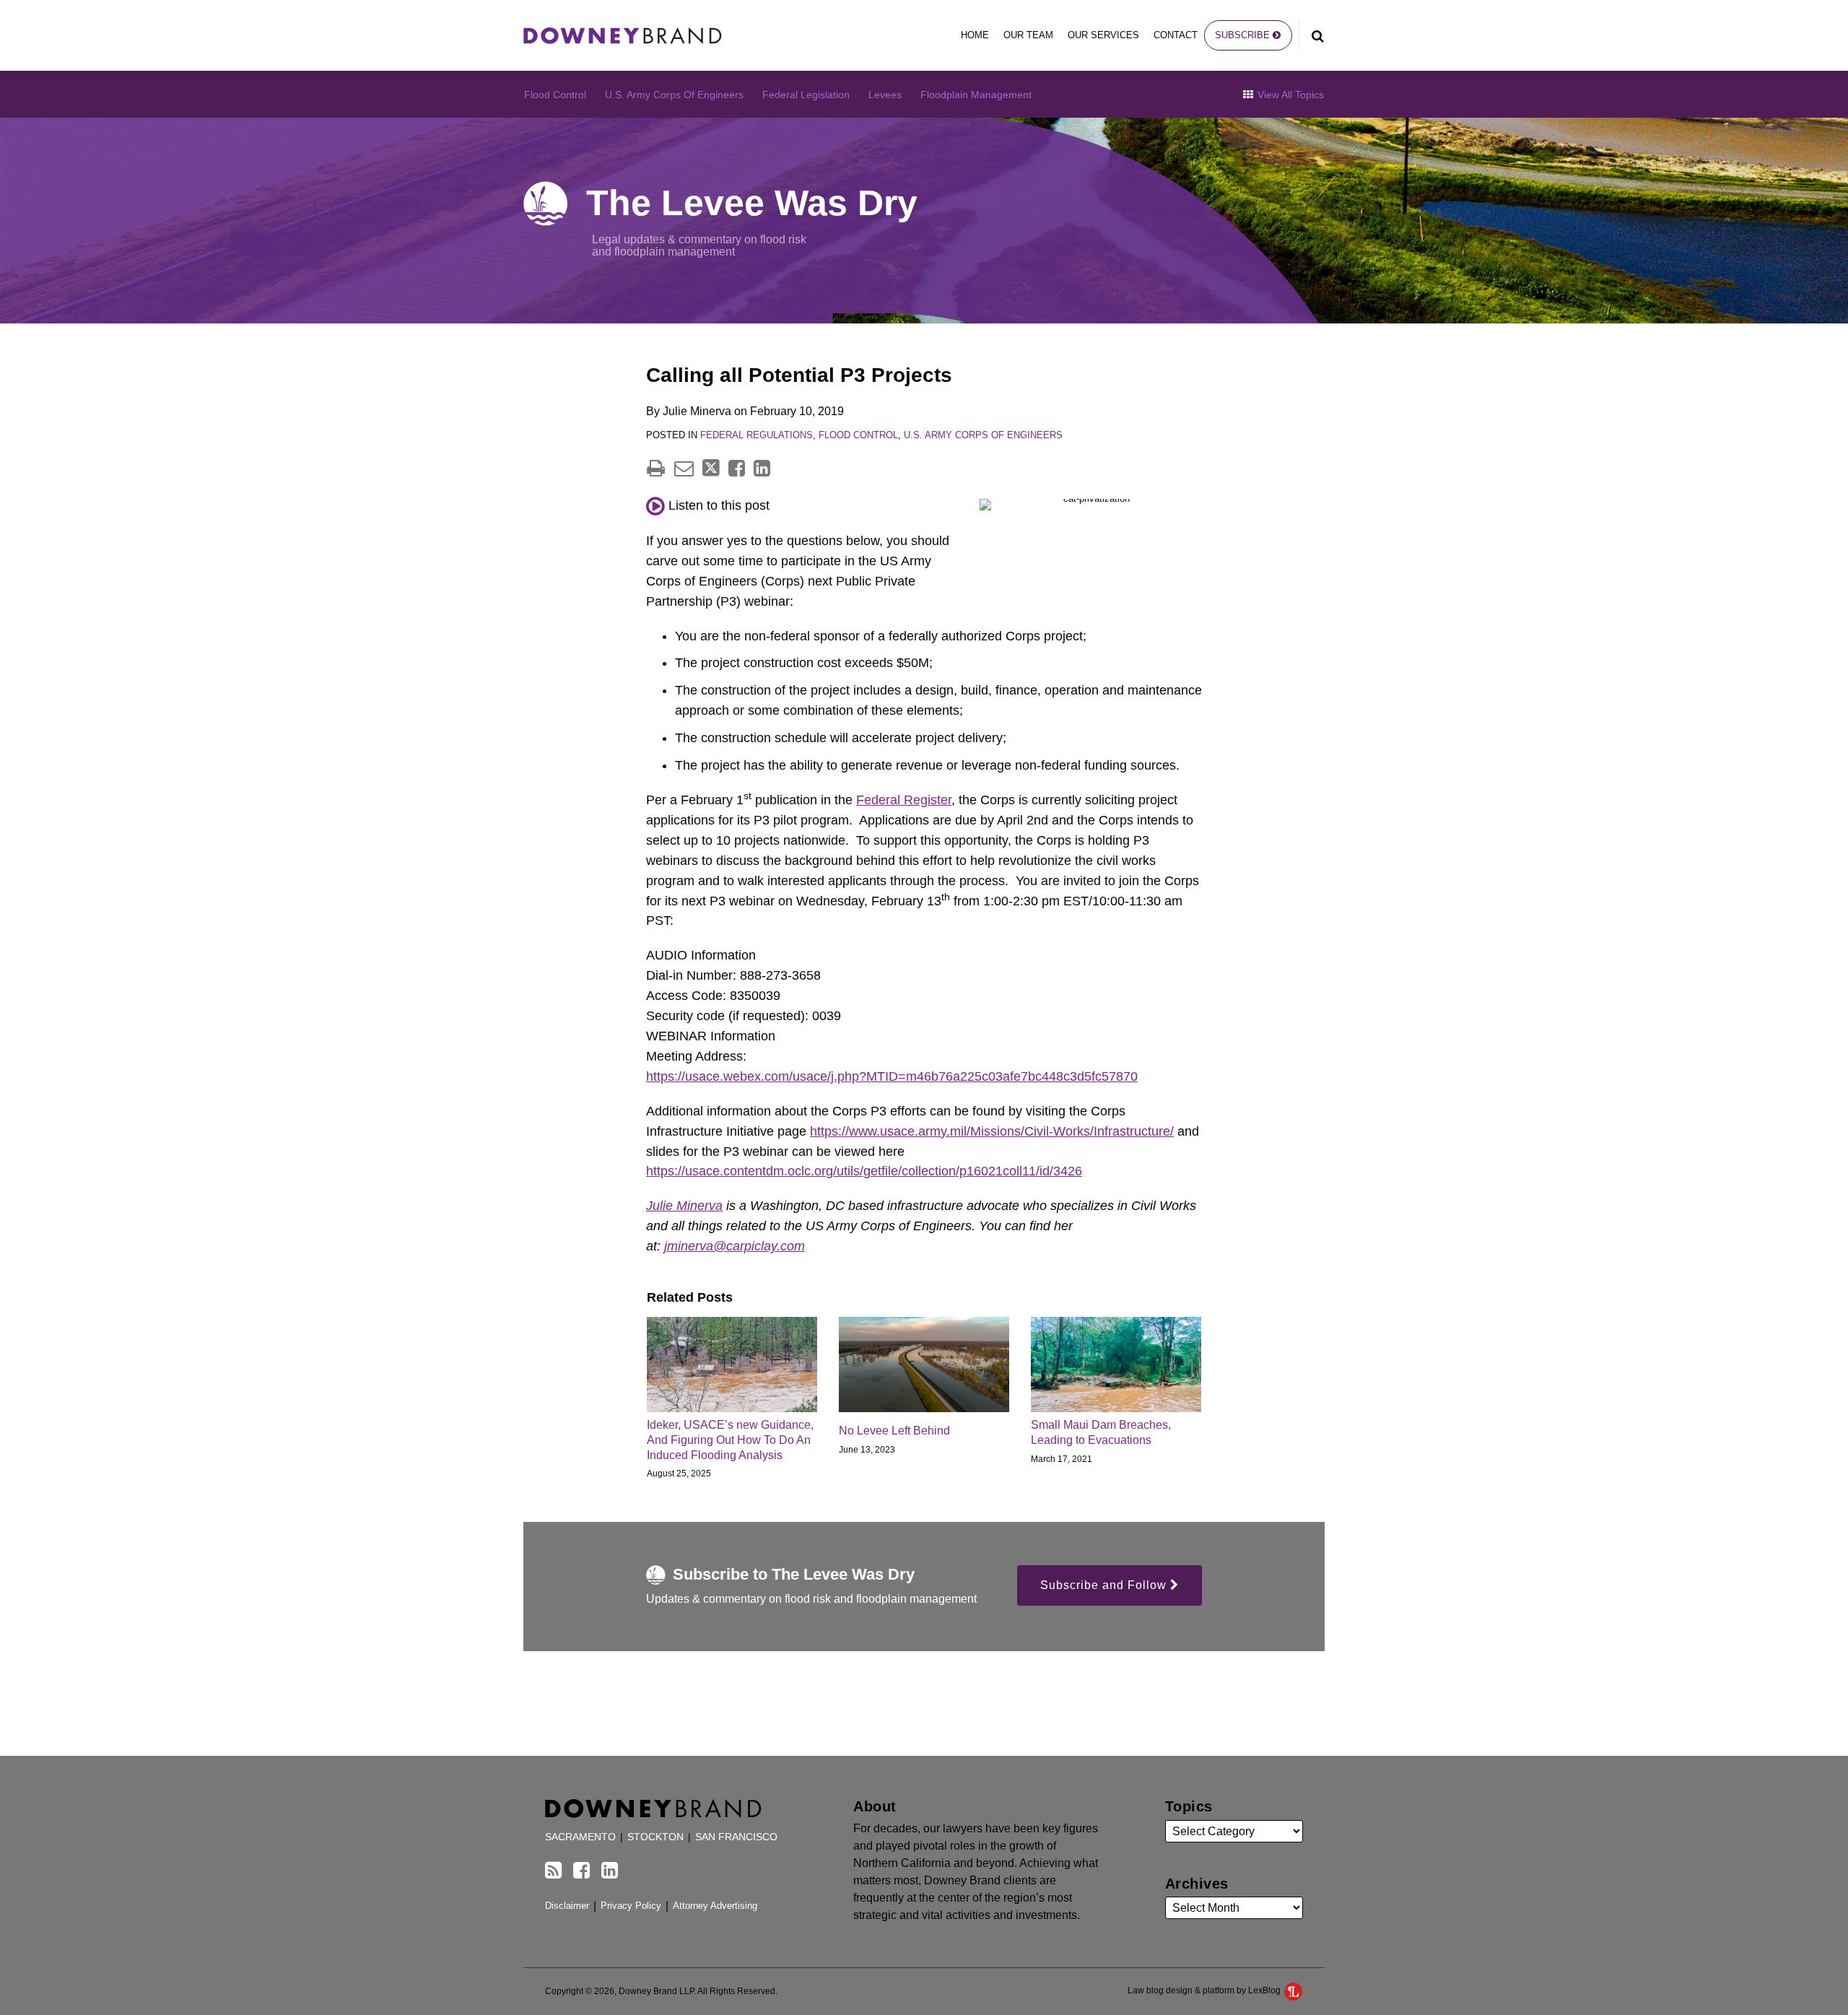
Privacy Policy (631, 1906)
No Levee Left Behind (894, 1431)
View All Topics (1289, 95)
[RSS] (553, 1871)
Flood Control (555, 95)
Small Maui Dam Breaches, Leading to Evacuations (1101, 1432)
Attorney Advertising (715, 1906)
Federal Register (904, 800)
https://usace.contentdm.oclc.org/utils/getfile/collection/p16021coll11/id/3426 (864, 1171)
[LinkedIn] (610, 1871)
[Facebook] (581, 1871)
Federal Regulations (757, 435)
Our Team (1028, 35)
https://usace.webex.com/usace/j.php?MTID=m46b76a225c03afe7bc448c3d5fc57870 (892, 1076)
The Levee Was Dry (752, 203)
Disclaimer (567, 1906)
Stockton (655, 1837)
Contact (1176, 35)
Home (975, 35)
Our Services (1103, 35)
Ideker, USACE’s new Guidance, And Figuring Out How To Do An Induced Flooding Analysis (730, 1440)
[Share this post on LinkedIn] (762, 468)
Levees (885, 95)
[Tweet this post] (711, 468)
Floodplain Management (976, 95)
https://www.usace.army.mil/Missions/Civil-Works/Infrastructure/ (992, 1131)
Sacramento (580, 1837)
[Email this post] (684, 468)
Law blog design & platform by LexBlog (1205, 1990)
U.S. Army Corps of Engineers (674, 95)
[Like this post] (737, 468)
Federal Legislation (806, 95)
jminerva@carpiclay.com (735, 1246)
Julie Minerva (684, 1206)
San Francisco (736, 1837)
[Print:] (656, 469)
